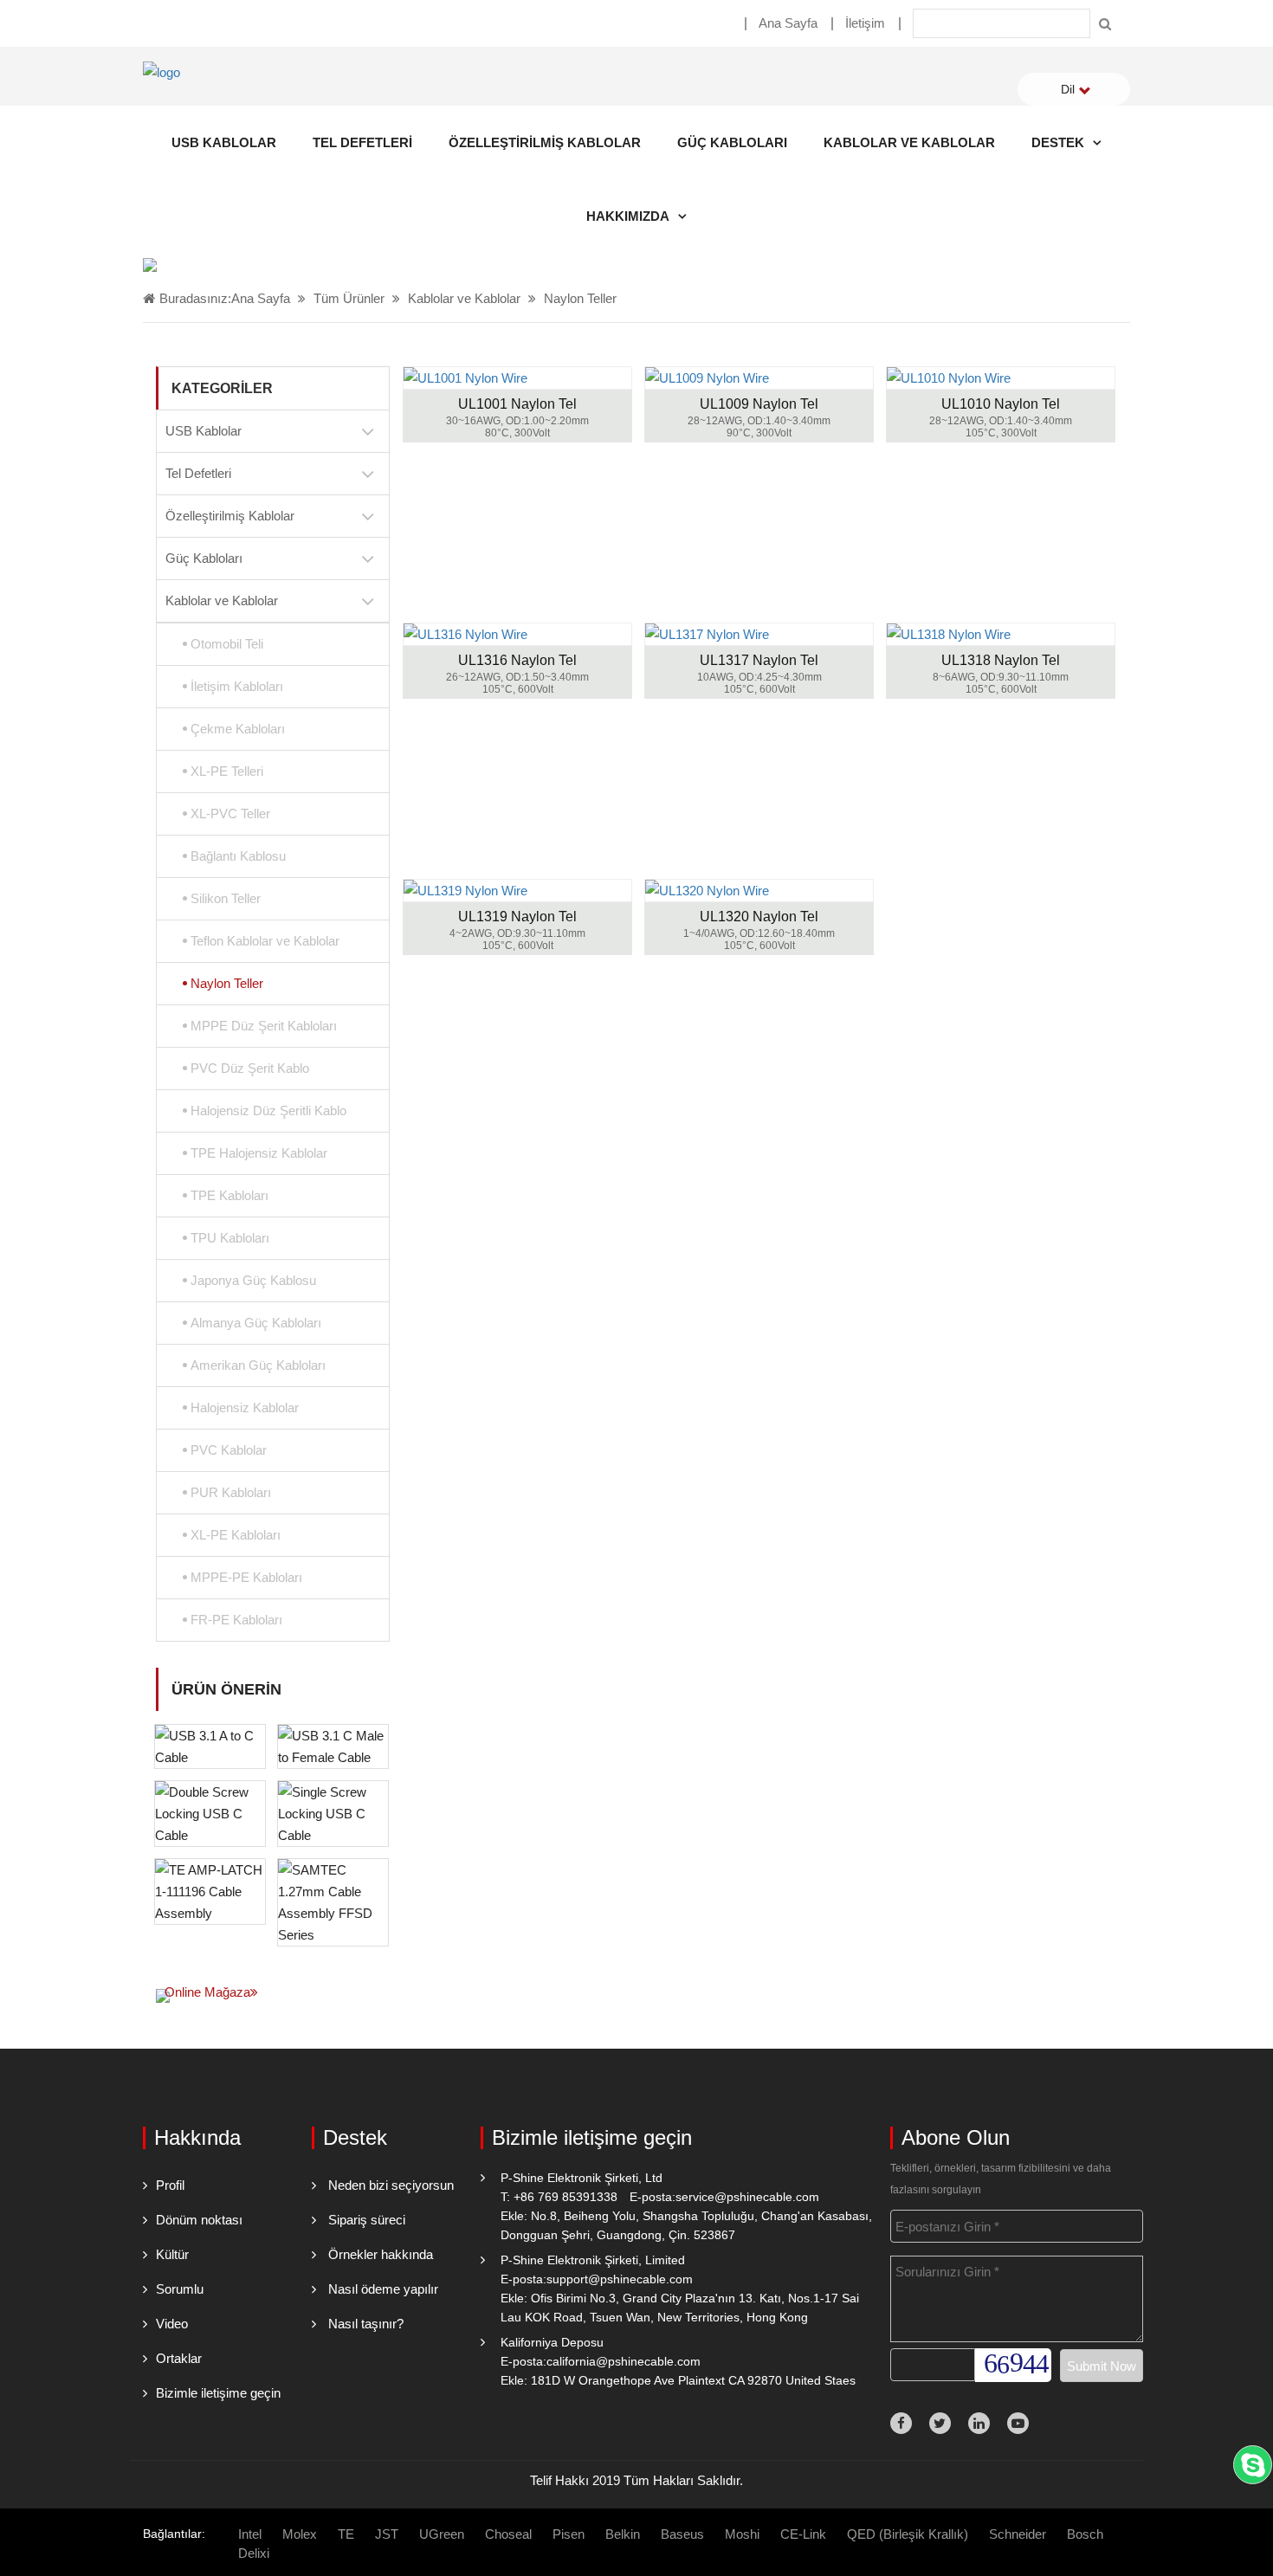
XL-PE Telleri (227, 771)
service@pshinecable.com (747, 2197)
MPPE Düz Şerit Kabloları (264, 1026)
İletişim (865, 23)
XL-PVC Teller (230, 813)
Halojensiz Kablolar (245, 1407)
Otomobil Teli (227, 644)
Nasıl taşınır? (366, 2324)
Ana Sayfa (788, 23)
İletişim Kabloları (237, 686)
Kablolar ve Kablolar (909, 142)
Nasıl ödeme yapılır (383, 2289)
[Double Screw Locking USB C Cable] (210, 1812)
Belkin (623, 2534)
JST (387, 2534)
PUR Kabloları (231, 1492)
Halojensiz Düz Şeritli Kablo (268, 1110)
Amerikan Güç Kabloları (258, 1365)
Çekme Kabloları (238, 729)
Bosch (1085, 2534)
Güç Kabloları (732, 142)
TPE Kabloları (229, 1195)
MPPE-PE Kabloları (246, 1577)
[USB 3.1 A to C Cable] (210, 1745)
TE (346, 2534)
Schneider (1018, 2534)
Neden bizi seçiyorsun (391, 2185)
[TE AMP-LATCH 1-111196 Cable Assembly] (210, 1890)
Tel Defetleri (362, 142)
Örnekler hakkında (381, 2254)
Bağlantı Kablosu (238, 856)
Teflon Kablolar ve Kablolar (265, 941)
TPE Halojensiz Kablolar (259, 1153)
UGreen (442, 2534)
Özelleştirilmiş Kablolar (545, 142)
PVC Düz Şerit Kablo (250, 1068)
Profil (170, 2185)
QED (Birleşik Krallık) (908, 2534)
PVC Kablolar (229, 1450)
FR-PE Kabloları (236, 1620)
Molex (300, 2534)
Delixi (254, 2553)
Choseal (508, 2534)
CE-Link (803, 2534)
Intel (250, 2534)
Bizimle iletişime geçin (218, 2393)
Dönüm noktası (199, 2220)
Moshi (742, 2534)
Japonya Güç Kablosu (253, 1280)
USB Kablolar (224, 142)
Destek (1058, 142)
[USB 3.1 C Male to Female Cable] (333, 1745)
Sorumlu (180, 2289)
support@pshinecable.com (620, 2279)
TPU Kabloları (230, 1238)
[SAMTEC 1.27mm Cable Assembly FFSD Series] (333, 1901)
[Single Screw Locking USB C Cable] (333, 1812)
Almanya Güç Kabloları (256, 1323)
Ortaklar (179, 2358)
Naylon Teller (580, 298)
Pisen (569, 2534)
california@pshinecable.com (624, 2361)
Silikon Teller (226, 898)
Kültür (172, 2254)
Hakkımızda (628, 216)
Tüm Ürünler (349, 298)
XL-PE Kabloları (236, 1535)
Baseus (682, 2534)
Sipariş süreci (367, 2220)
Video (172, 2324)
